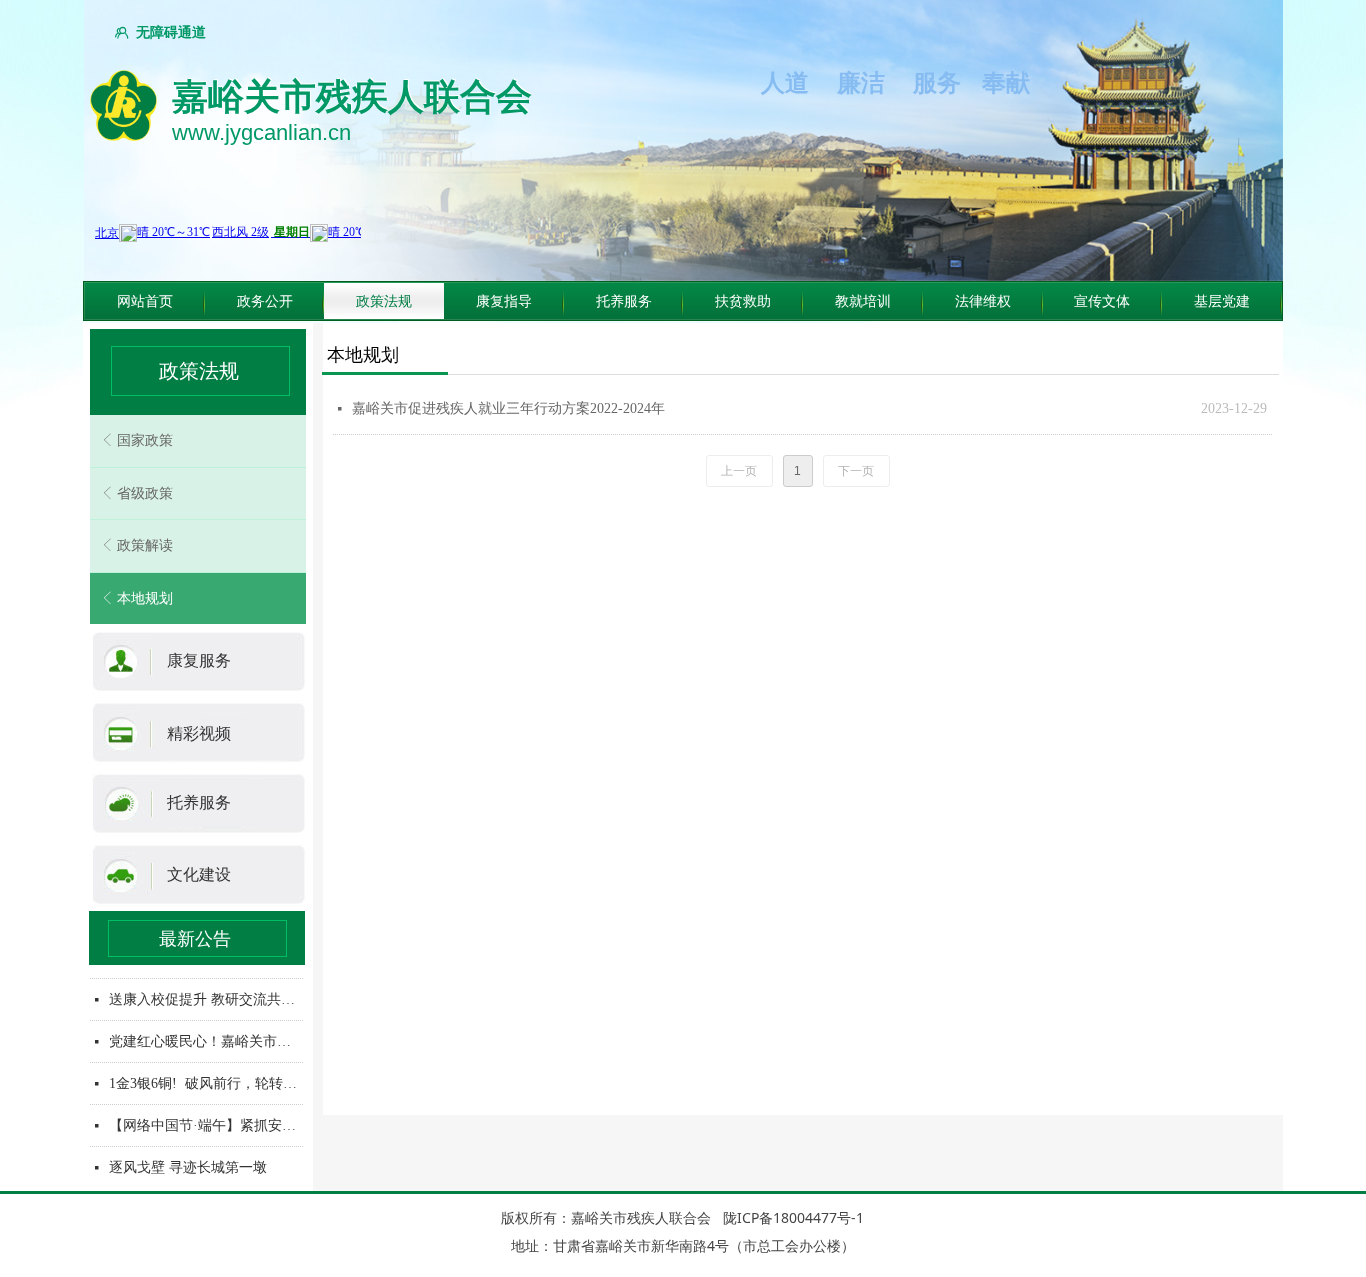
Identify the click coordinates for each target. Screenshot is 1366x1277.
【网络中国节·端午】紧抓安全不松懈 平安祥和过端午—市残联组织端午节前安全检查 (206, 1122)
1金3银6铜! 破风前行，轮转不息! (206, 1080)
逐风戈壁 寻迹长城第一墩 (188, 1164)
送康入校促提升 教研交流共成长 (206, 996)
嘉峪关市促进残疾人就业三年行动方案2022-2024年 (508, 408)
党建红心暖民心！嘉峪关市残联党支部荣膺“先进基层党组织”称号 (206, 1038)
